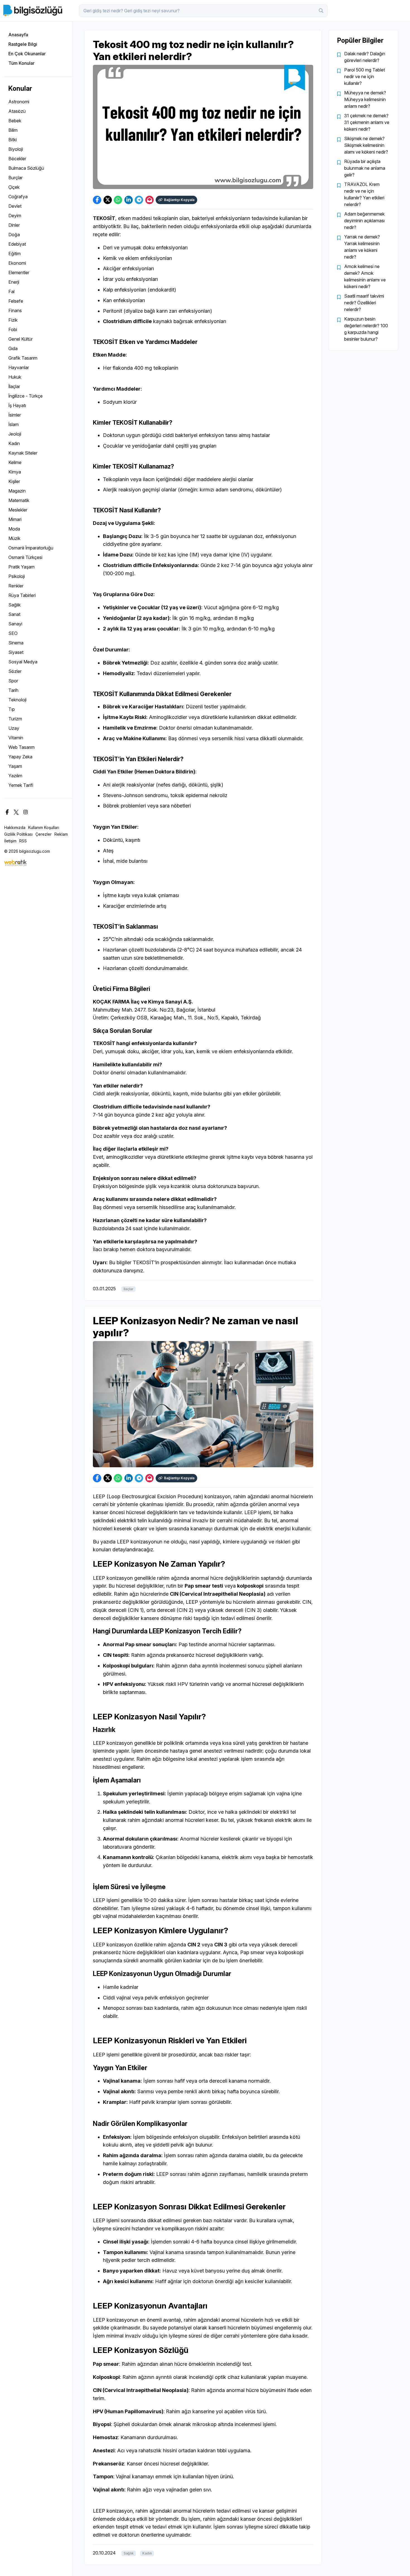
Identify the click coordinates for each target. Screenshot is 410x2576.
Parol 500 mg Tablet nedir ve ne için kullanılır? (365, 77)
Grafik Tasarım (23, 358)
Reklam (61, 834)
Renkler (16, 586)
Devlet (15, 206)
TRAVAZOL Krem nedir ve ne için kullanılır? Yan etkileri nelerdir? (364, 194)
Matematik (19, 500)
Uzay (14, 728)
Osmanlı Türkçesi (25, 557)
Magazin (17, 491)
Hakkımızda (15, 827)
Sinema (16, 643)
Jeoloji (15, 434)
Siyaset (16, 652)
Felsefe (16, 301)
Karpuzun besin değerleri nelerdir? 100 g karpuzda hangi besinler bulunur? (366, 329)
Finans (15, 310)
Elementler (19, 273)
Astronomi (19, 102)
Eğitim (15, 254)
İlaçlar (14, 386)
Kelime (15, 462)
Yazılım (15, 776)
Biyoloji (16, 149)
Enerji (14, 282)
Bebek (15, 121)
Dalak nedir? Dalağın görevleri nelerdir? (365, 57)
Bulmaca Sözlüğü (26, 168)
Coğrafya (18, 197)
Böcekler (17, 159)
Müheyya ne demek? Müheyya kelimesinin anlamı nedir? (365, 99)
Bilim (13, 130)
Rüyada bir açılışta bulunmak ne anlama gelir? (365, 168)
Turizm (15, 719)
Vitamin (16, 738)
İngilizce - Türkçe (26, 396)
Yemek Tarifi (21, 785)
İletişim (10, 841)
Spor (13, 681)
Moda (14, 529)
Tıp (12, 709)
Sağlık (15, 605)
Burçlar (15, 178)
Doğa (14, 235)
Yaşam (15, 766)
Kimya (15, 472)
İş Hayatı (17, 405)
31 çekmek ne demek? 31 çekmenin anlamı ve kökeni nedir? (367, 122)
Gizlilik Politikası (18, 834)
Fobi (13, 329)
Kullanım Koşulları (44, 827)
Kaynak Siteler (23, 453)
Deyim (15, 216)
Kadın (14, 443)
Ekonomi (17, 263)
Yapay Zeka (20, 757)
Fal (11, 291)
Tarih (13, 690)
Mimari (15, 519)
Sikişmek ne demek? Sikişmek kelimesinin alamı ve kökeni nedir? (366, 145)
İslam (14, 424)
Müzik (14, 538)
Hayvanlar (19, 367)
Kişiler (14, 481)
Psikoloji (17, 576)
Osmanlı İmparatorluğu (31, 548)
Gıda (13, 348)
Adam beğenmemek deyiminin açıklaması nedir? (364, 221)
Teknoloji (17, 700)
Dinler (14, 225)
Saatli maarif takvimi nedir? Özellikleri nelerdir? (364, 303)
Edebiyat (17, 244)
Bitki (13, 140)
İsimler (15, 415)
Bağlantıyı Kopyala (179, 200)
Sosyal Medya (23, 662)
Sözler (15, 671)
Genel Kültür (20, 339)
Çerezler (44, 834)
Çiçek (14, 187)
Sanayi (15, 624)
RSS (23, 841)
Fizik (13, 320)
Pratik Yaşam (21, 567)
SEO (13, 633)
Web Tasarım (21, 747)
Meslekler (18, 510)
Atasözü (17, 111)
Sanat (14, 614)
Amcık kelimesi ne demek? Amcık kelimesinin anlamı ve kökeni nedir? (365, 276)
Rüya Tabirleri (22, 595)
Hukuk (15, 377)
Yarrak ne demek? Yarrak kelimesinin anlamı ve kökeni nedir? (362, 247)
